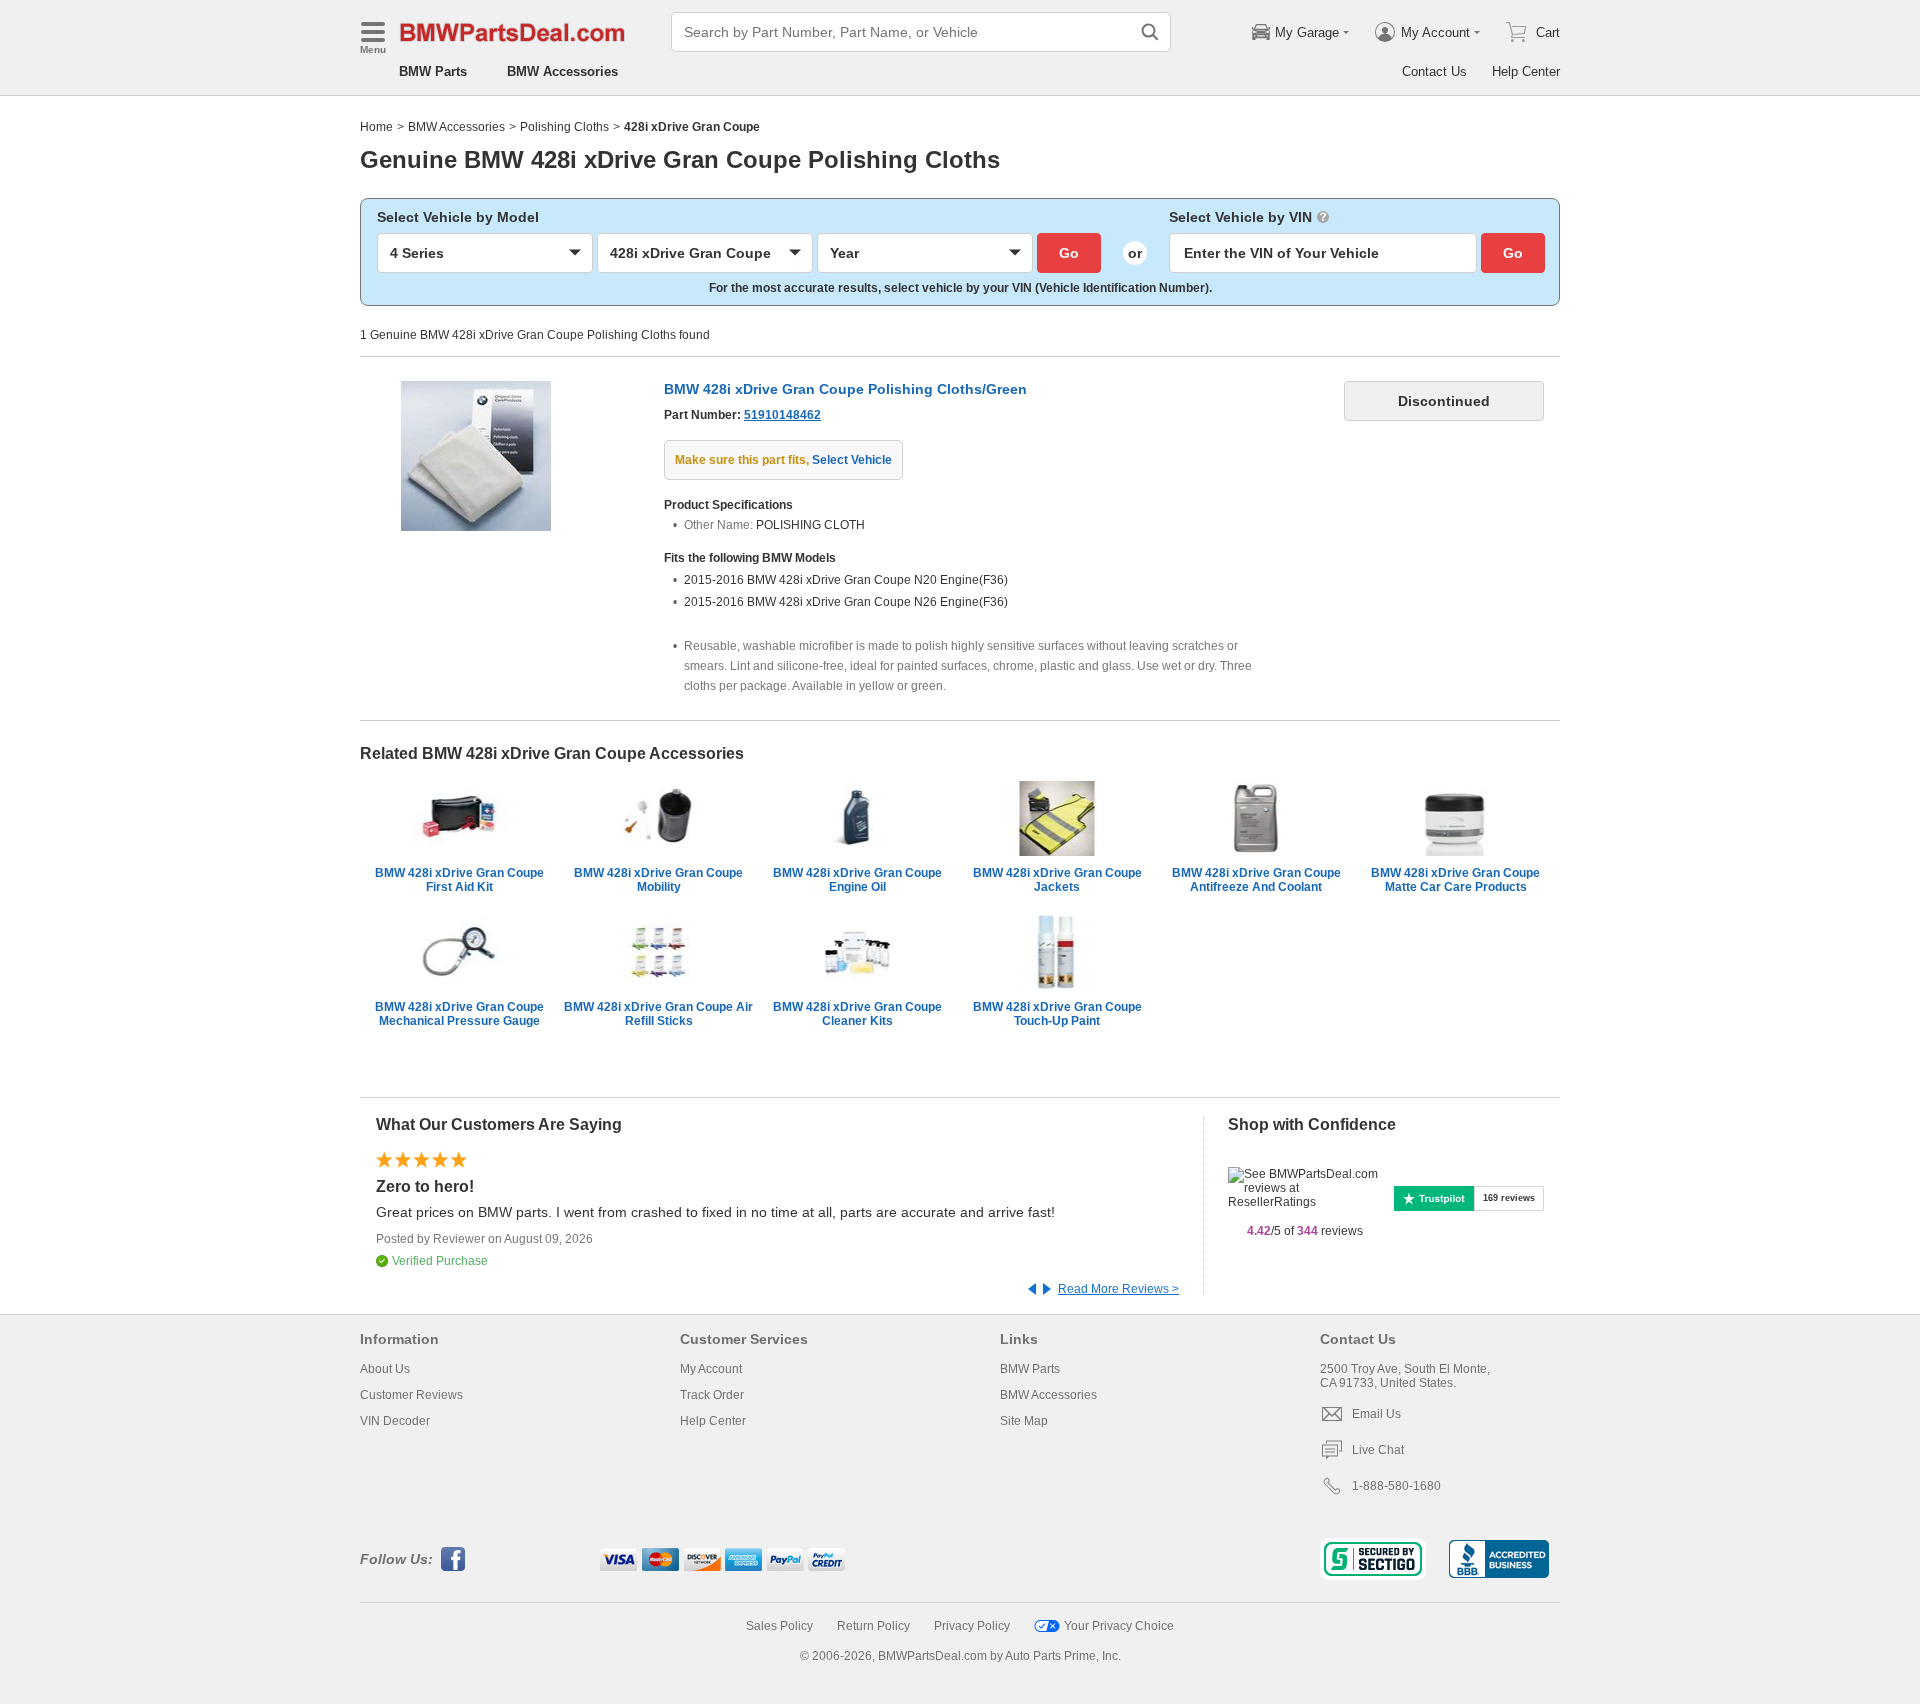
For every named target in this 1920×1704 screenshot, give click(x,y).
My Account (711, 1369)
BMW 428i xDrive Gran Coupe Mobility (658, 880)
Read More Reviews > (1118, 1289)
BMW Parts (433, 71)
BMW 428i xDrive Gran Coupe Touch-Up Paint (1057, 1014)
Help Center (1526, 71)
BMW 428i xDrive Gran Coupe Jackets (1057, 880)
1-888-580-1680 (1396, 1486)
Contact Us (1434, 71)
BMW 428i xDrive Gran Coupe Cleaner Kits (857, 1014)
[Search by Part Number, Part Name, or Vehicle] (1150, 32)
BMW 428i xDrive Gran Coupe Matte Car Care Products (1455, 880)
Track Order (712, 1395)
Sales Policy (779, 1626)
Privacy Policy (972, 1626)
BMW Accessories (562, 71)
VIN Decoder (395, 1421)
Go (1069, 253)
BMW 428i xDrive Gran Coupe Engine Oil (857, 880)
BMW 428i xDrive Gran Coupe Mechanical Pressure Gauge (459, 1014)
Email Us (1376, 1414)
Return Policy (873, 1626)
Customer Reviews (411, 1395)
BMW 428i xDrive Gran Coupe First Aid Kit (459, 880)
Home (376, 127)
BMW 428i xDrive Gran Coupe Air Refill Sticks (658, 1014)
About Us (385, 1369)
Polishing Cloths (564, 127)
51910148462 (782, 415)
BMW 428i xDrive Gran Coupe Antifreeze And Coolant (1256, 880)
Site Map (1024, 1421)
